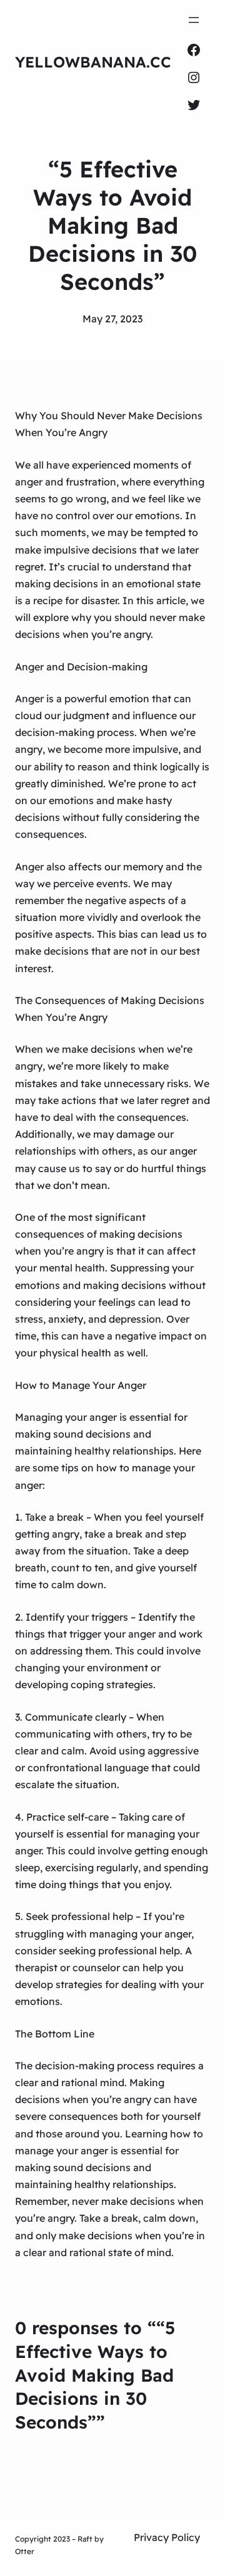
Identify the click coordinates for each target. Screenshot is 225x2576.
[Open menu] (194, 20)
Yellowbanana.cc (93, 62)
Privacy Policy (167, 2537)
